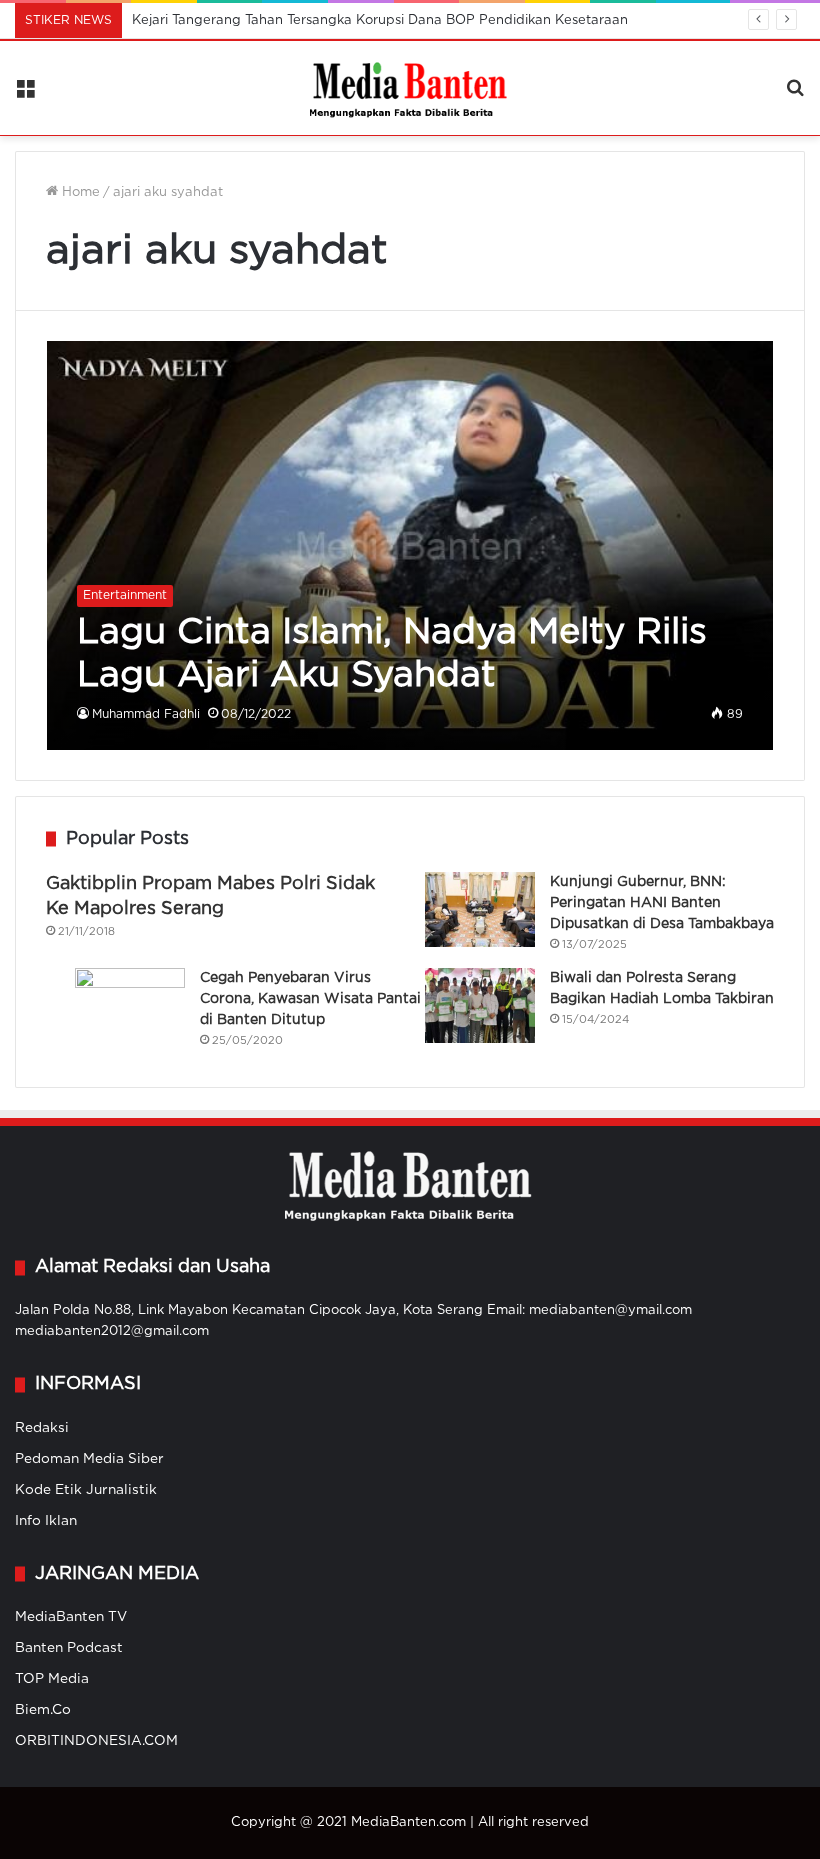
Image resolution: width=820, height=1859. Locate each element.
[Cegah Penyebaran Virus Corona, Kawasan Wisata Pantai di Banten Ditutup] (130, 1002)
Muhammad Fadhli (146, 714)
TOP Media (52, 1679)
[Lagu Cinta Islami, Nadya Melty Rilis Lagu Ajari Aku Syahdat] (410, 545)
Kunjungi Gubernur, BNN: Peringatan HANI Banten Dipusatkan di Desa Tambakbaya (662, 903)
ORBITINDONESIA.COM (96, 1741)
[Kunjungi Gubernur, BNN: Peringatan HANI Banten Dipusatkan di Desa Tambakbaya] (480, 909)
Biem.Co (43, 1710)
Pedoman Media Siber (89, 1459)
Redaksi (42, 1428)
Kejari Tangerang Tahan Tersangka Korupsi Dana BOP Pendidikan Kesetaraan (380, 20)
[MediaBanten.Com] (410, 88)
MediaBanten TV (71, 1617)
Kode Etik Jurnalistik (86, 1490)
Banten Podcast (69, 1648)
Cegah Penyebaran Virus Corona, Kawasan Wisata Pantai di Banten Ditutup (310, 999)
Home (79, 192)
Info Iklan (46, 1521)
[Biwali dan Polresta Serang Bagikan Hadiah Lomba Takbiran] (480, 1005)
